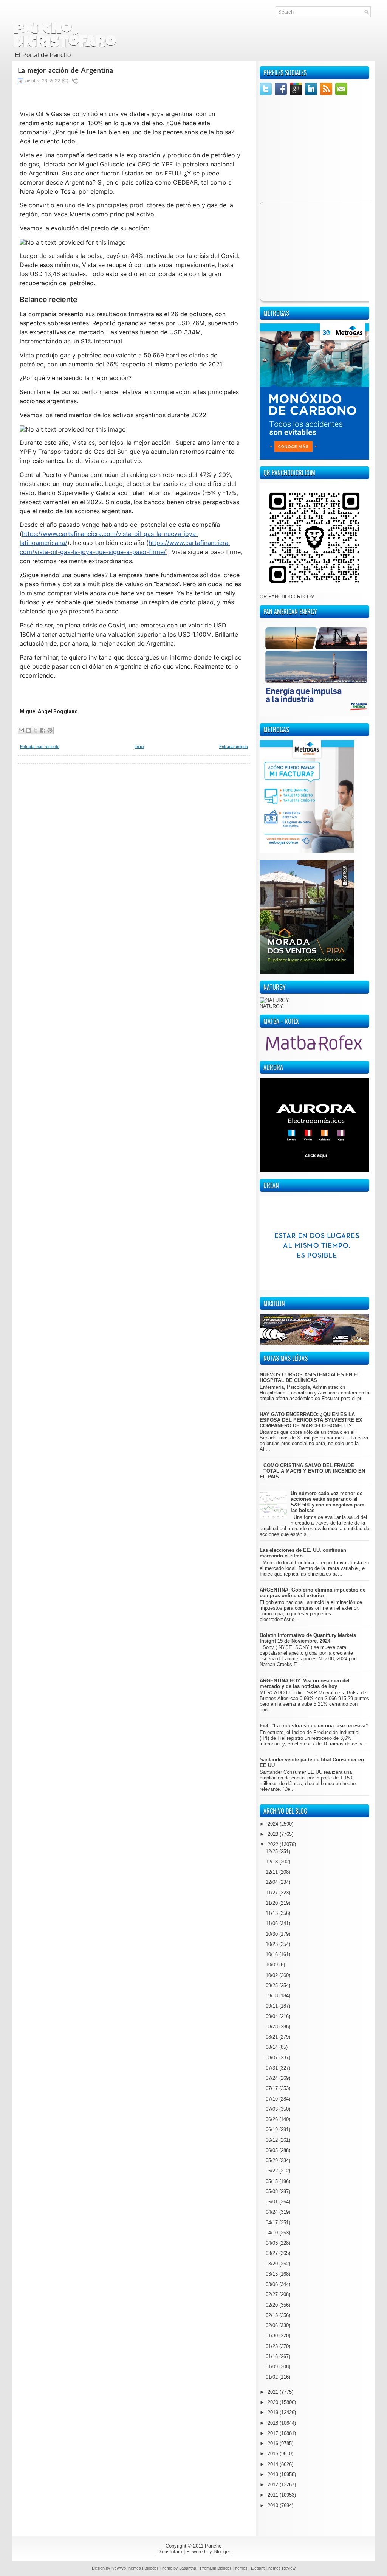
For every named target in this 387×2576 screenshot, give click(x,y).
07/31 (272, 2068)
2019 (274, 2412)
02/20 (272, 2305)
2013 (274, 2474)
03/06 (272, 2284)
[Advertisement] (134, 817)
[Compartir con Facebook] (43, 730)
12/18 (272, 1862)
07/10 (272, 2099)
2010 (274, 2505)
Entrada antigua (234, 747)
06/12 (272, 2140)
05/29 (272, 2161)
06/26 (272, 2119)
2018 (274, 2423)
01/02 (272, 2377)
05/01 (272, 2202)
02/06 (272, 2325)
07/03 (272, 2109)
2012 (274, 2485)
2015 (274, 2454)
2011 (274, 2495)
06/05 (272, 2150)
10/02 (272, 1975)
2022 (274, 1844)
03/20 (272, 2264)
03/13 (272, 2274)
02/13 (272, 2315)
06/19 (272, 2130)
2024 (274, 1824)
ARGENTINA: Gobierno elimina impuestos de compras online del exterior (313, 1593)
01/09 (272, 2367)
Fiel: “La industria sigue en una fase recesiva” (314, 1726)
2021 (274, 2392)
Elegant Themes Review (273, 2568)
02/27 (272, 2294)
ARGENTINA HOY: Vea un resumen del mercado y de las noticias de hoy (305, 1683)
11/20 (272, 1903)
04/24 (272, 2212)
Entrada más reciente (40, 747)
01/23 (272, 2346)
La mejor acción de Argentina (65, 70)
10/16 (272, 1954)
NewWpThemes (126, 2568)
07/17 (272, 2088)
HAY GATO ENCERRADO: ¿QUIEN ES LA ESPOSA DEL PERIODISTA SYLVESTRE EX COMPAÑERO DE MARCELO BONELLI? (311, 1420)
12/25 (272, 1852)
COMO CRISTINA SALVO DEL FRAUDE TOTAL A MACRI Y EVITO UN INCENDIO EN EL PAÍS (312, 1471)
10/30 (272, 1934)
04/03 (272, 2243)
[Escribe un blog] (28, 730)
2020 (274, 2402)
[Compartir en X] (36, 730)
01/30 (272, 2336)
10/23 (272, 1944)
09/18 (272, 1996)
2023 (274, 1834)
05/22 (272, 2171)
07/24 (272, 2078)
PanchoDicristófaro (65, 36)
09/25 (272, 1985)
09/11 (272, 2006)
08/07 (272, 2058)
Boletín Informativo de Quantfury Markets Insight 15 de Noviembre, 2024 (308, 1638)
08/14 (272, 2047)
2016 (274, 2443)
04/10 (272, 2233)
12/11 (272, 1872)
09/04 (272, 2016)
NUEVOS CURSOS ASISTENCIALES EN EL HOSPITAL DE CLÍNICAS (310, 1377)
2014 (274, 2464)
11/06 (272, 1923)
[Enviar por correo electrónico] (21, 730)
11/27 (272, 1893)
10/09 (272, 1965)
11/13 (272, 1913)
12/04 (272, 1882)
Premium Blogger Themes (224, 2568)
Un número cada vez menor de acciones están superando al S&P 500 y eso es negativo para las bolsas (327, 1502)
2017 (274, 2433)
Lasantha (188, 2568)
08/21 (272, 2037)
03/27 (272, 2253)
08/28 (272, 2027)
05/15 (272, 2181)
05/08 (272, 2192)
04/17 (272, 2223)
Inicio (139, 747)
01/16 (272, 2356)
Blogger (222, 2552)
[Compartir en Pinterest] (50, 730)
